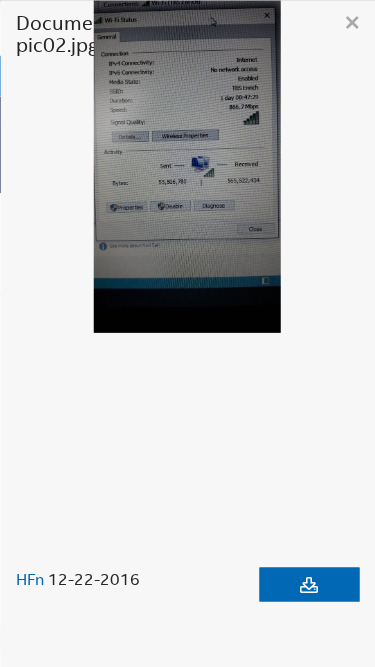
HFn (30, 578)
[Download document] (309, 584)
